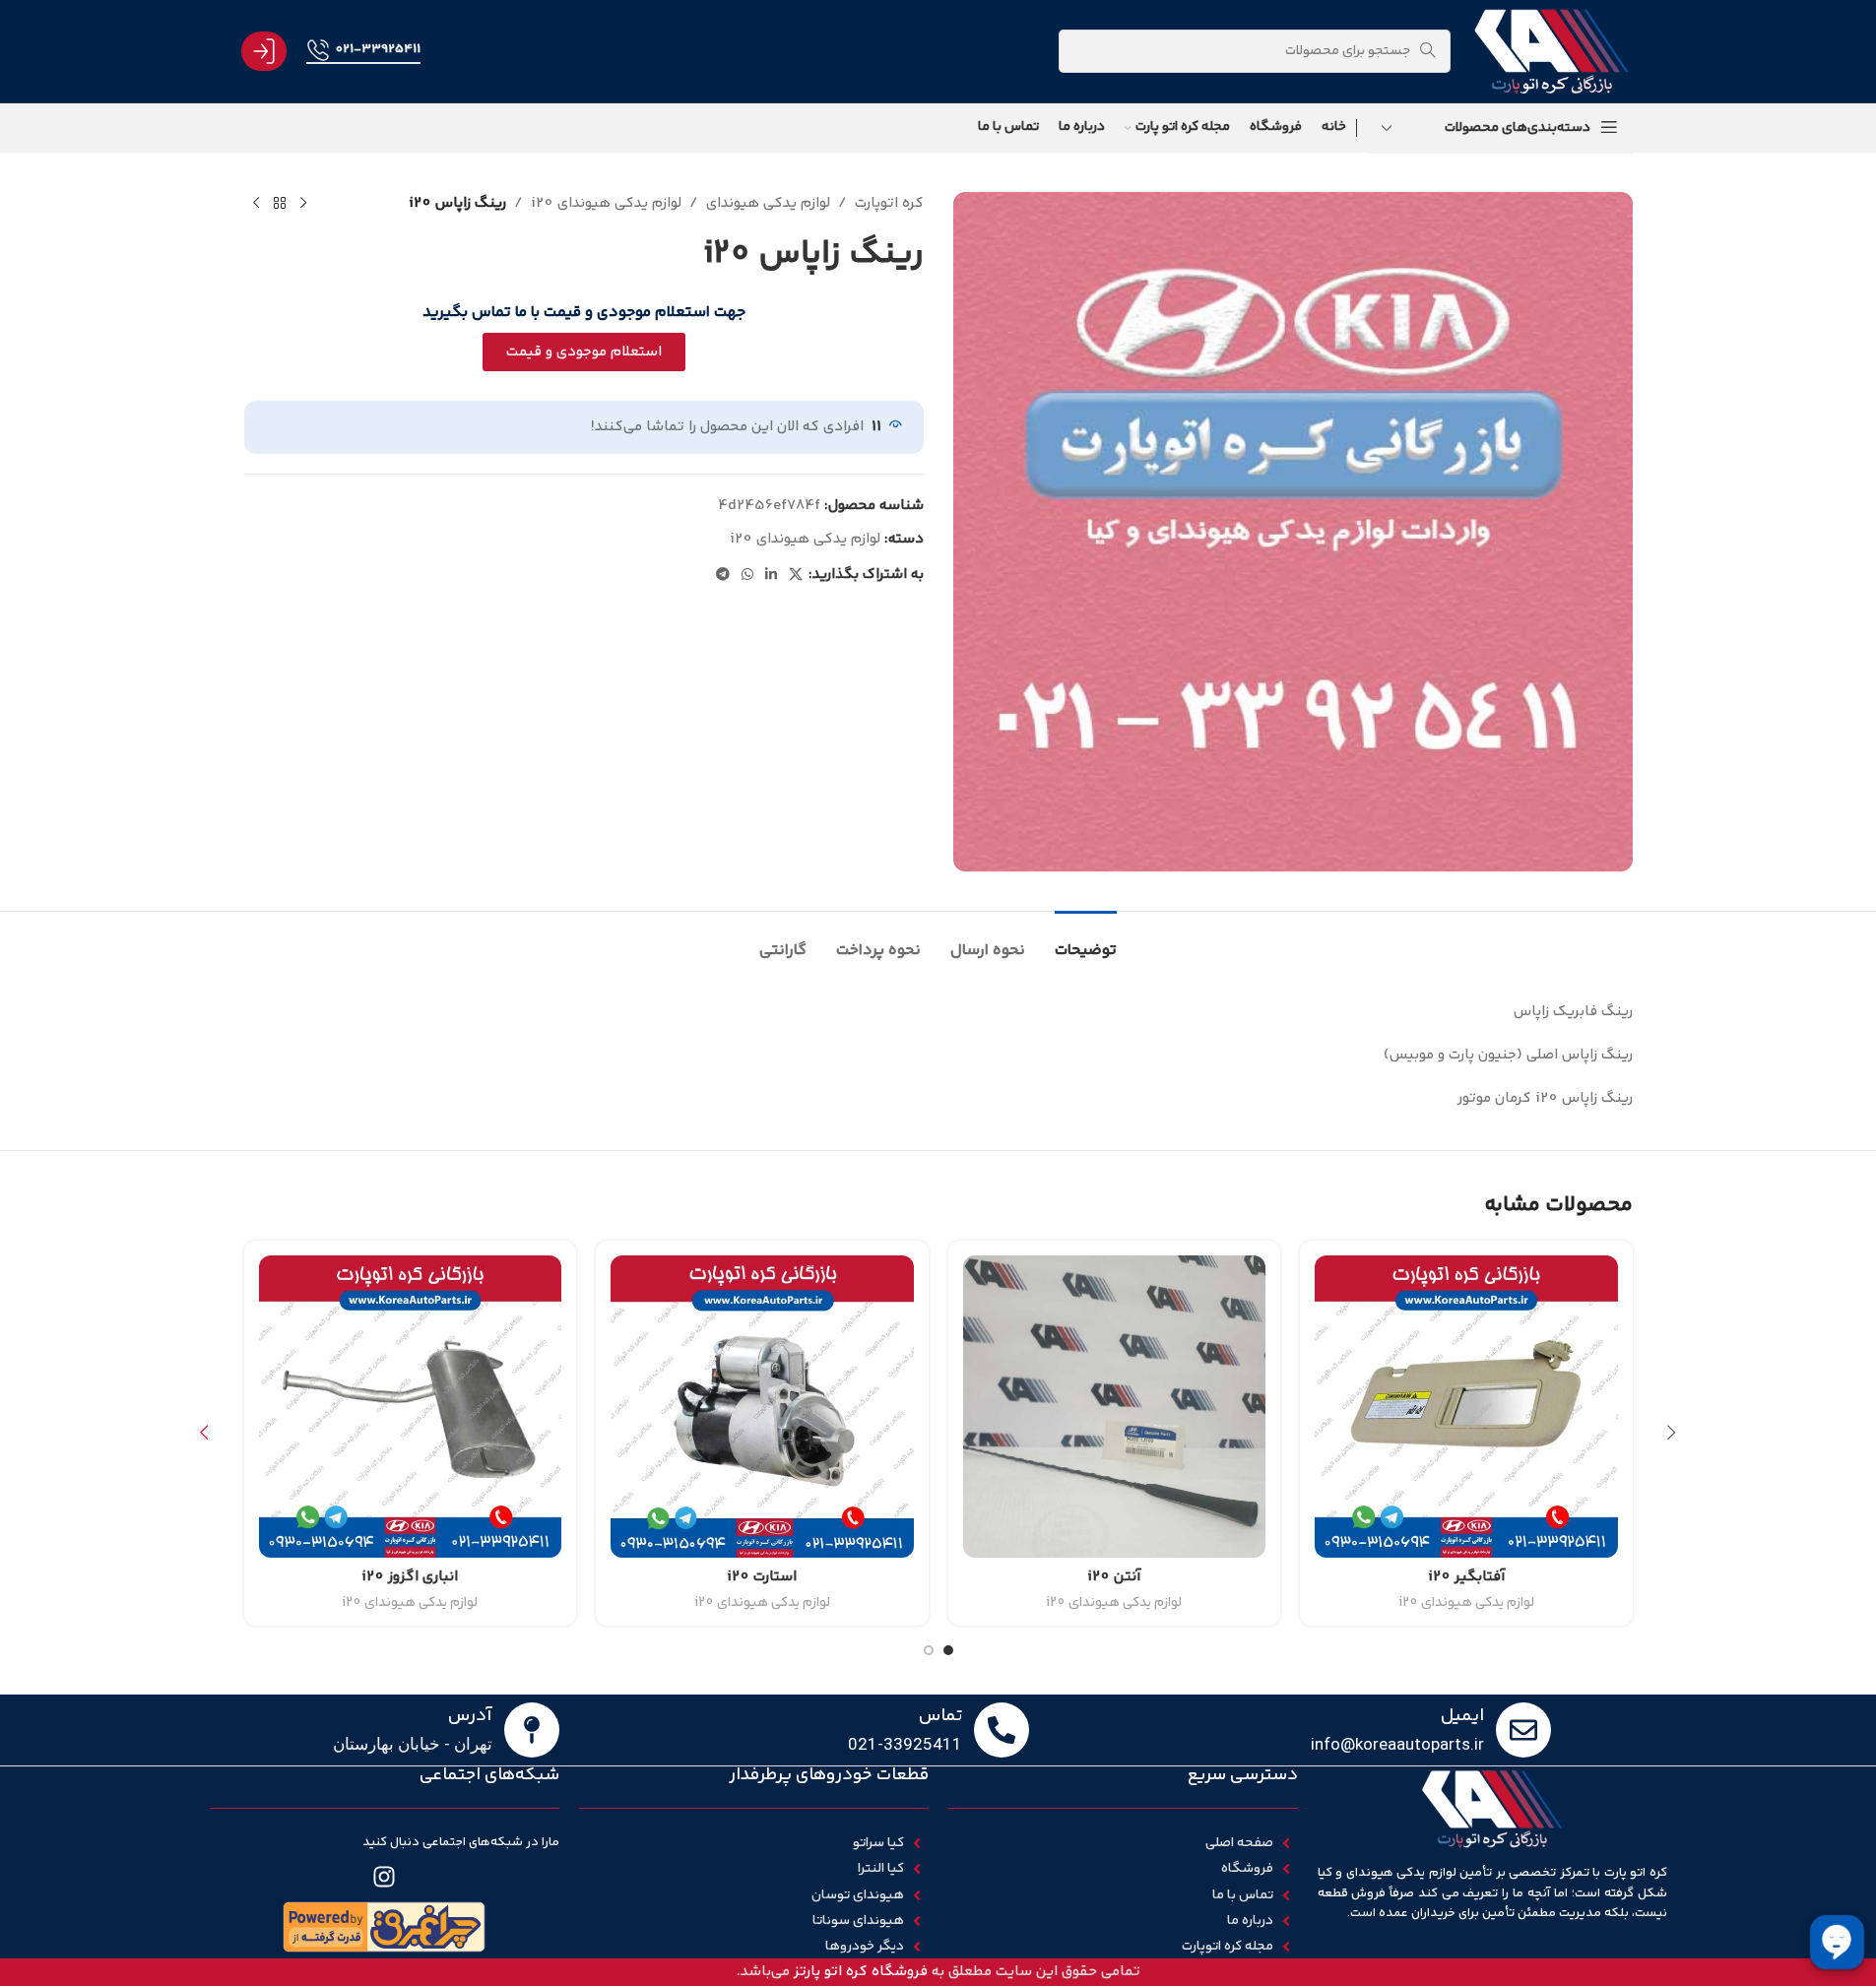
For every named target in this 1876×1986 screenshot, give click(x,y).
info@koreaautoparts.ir (1397, 1744)
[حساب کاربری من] (264, 51)
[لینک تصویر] (384, 1926)
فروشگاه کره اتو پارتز (861, 1972)
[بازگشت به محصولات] (280, 204)
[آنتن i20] (1115, 1407)
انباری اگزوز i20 (410, 1577)
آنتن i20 (1114, 1577)
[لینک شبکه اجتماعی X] (796, 576)
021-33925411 (378, 49)
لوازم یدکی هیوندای (768, 203)
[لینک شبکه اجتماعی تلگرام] (723, 576)
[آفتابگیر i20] (1466, 1407)
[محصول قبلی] (303, 204)
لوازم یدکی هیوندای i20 (606, 203)
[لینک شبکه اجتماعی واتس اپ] (747, 576)
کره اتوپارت (889, 203)
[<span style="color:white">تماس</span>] (1002, 1730)
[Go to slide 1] (948, 1650)
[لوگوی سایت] (1551, 51)
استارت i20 (762, 1577)
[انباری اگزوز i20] (411, 1407)
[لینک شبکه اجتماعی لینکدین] (771, 576)
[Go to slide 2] (929, 1650)
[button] (1672, 1433)
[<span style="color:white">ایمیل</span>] (1523, 1730)
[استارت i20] (762, 1407)
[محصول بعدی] (256, 204)
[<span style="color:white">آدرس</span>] (532, 1730)
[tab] (1086, 941)
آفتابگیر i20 (1466, 1577)
